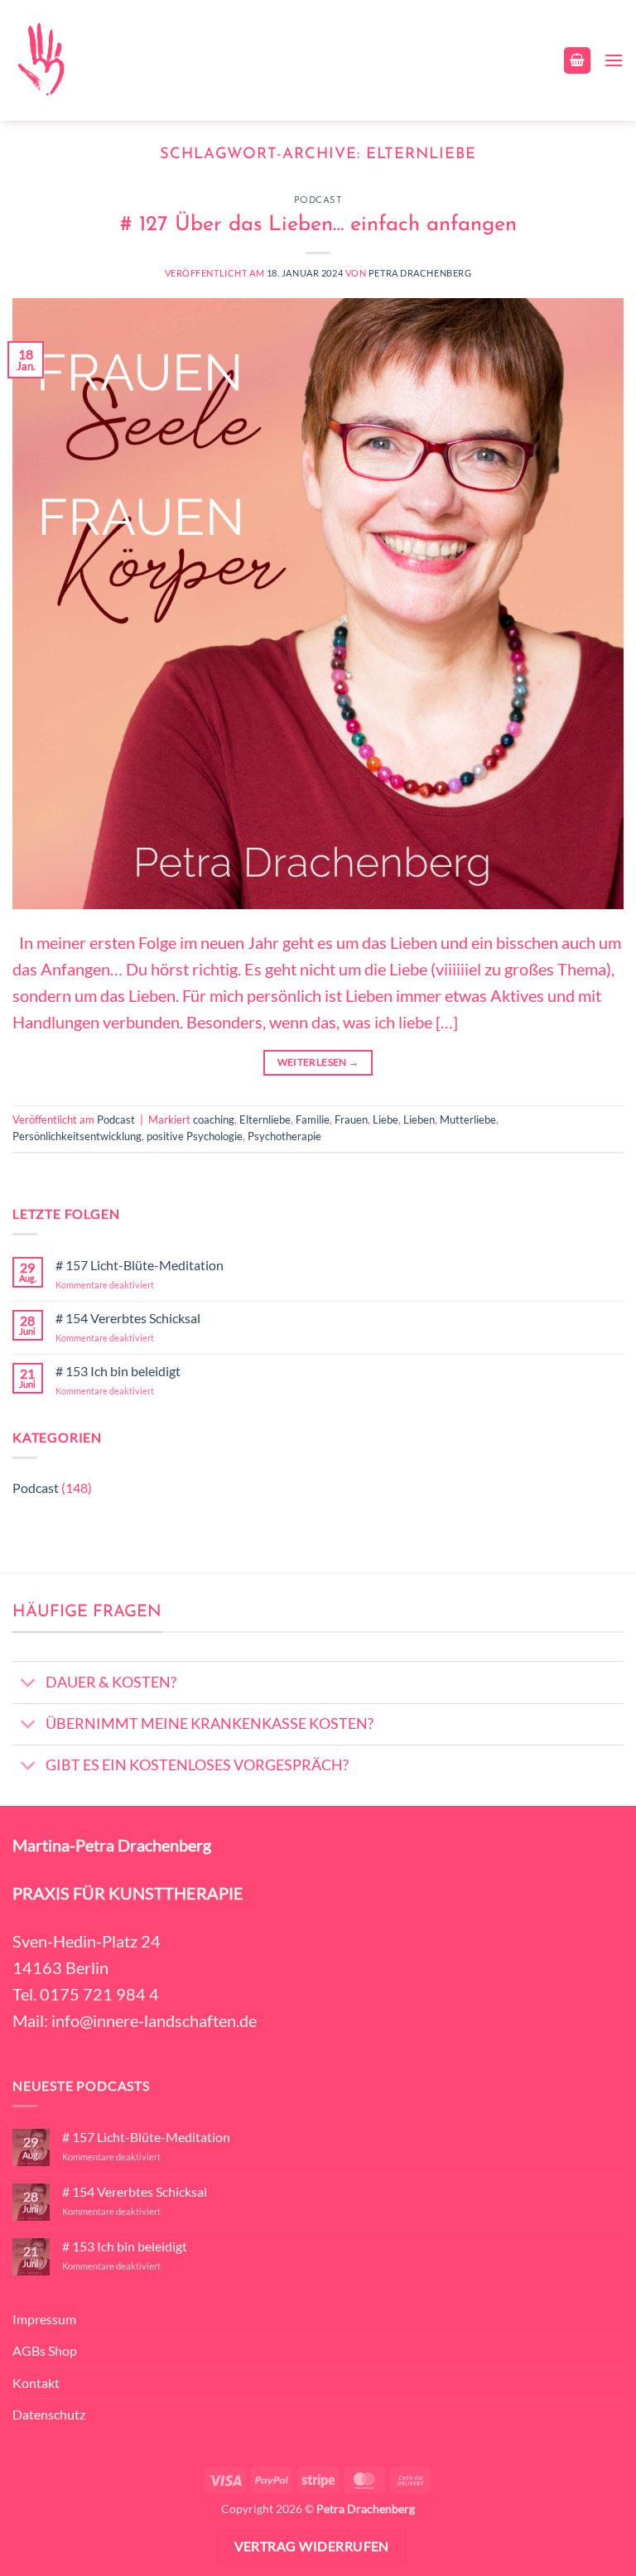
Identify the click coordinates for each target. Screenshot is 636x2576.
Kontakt (36, 2383)
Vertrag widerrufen (312, 2546)
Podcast (318, 201)
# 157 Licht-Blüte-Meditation (140, 1265)
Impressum (44, 2319)
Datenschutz (49, 2414)
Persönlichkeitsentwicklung (77, 1136)
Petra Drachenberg (420, 273)
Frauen (351, 1119)
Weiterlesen (318, 1062)
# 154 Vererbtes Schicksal (128, 1318)
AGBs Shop (45, 2350)
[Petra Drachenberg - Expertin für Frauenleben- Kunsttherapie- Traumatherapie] (40, 60)
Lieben (419, 1119)
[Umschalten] (29, 1684)
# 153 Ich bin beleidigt (118, 1371)
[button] (577, 61)
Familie (313, 1119)
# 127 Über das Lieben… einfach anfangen (318, 225)
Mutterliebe (468, 1119)
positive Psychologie (195, 1136)
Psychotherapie (284, 1136)
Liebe (385, 1119)
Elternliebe (265, 1119)
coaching (214, 1119)
